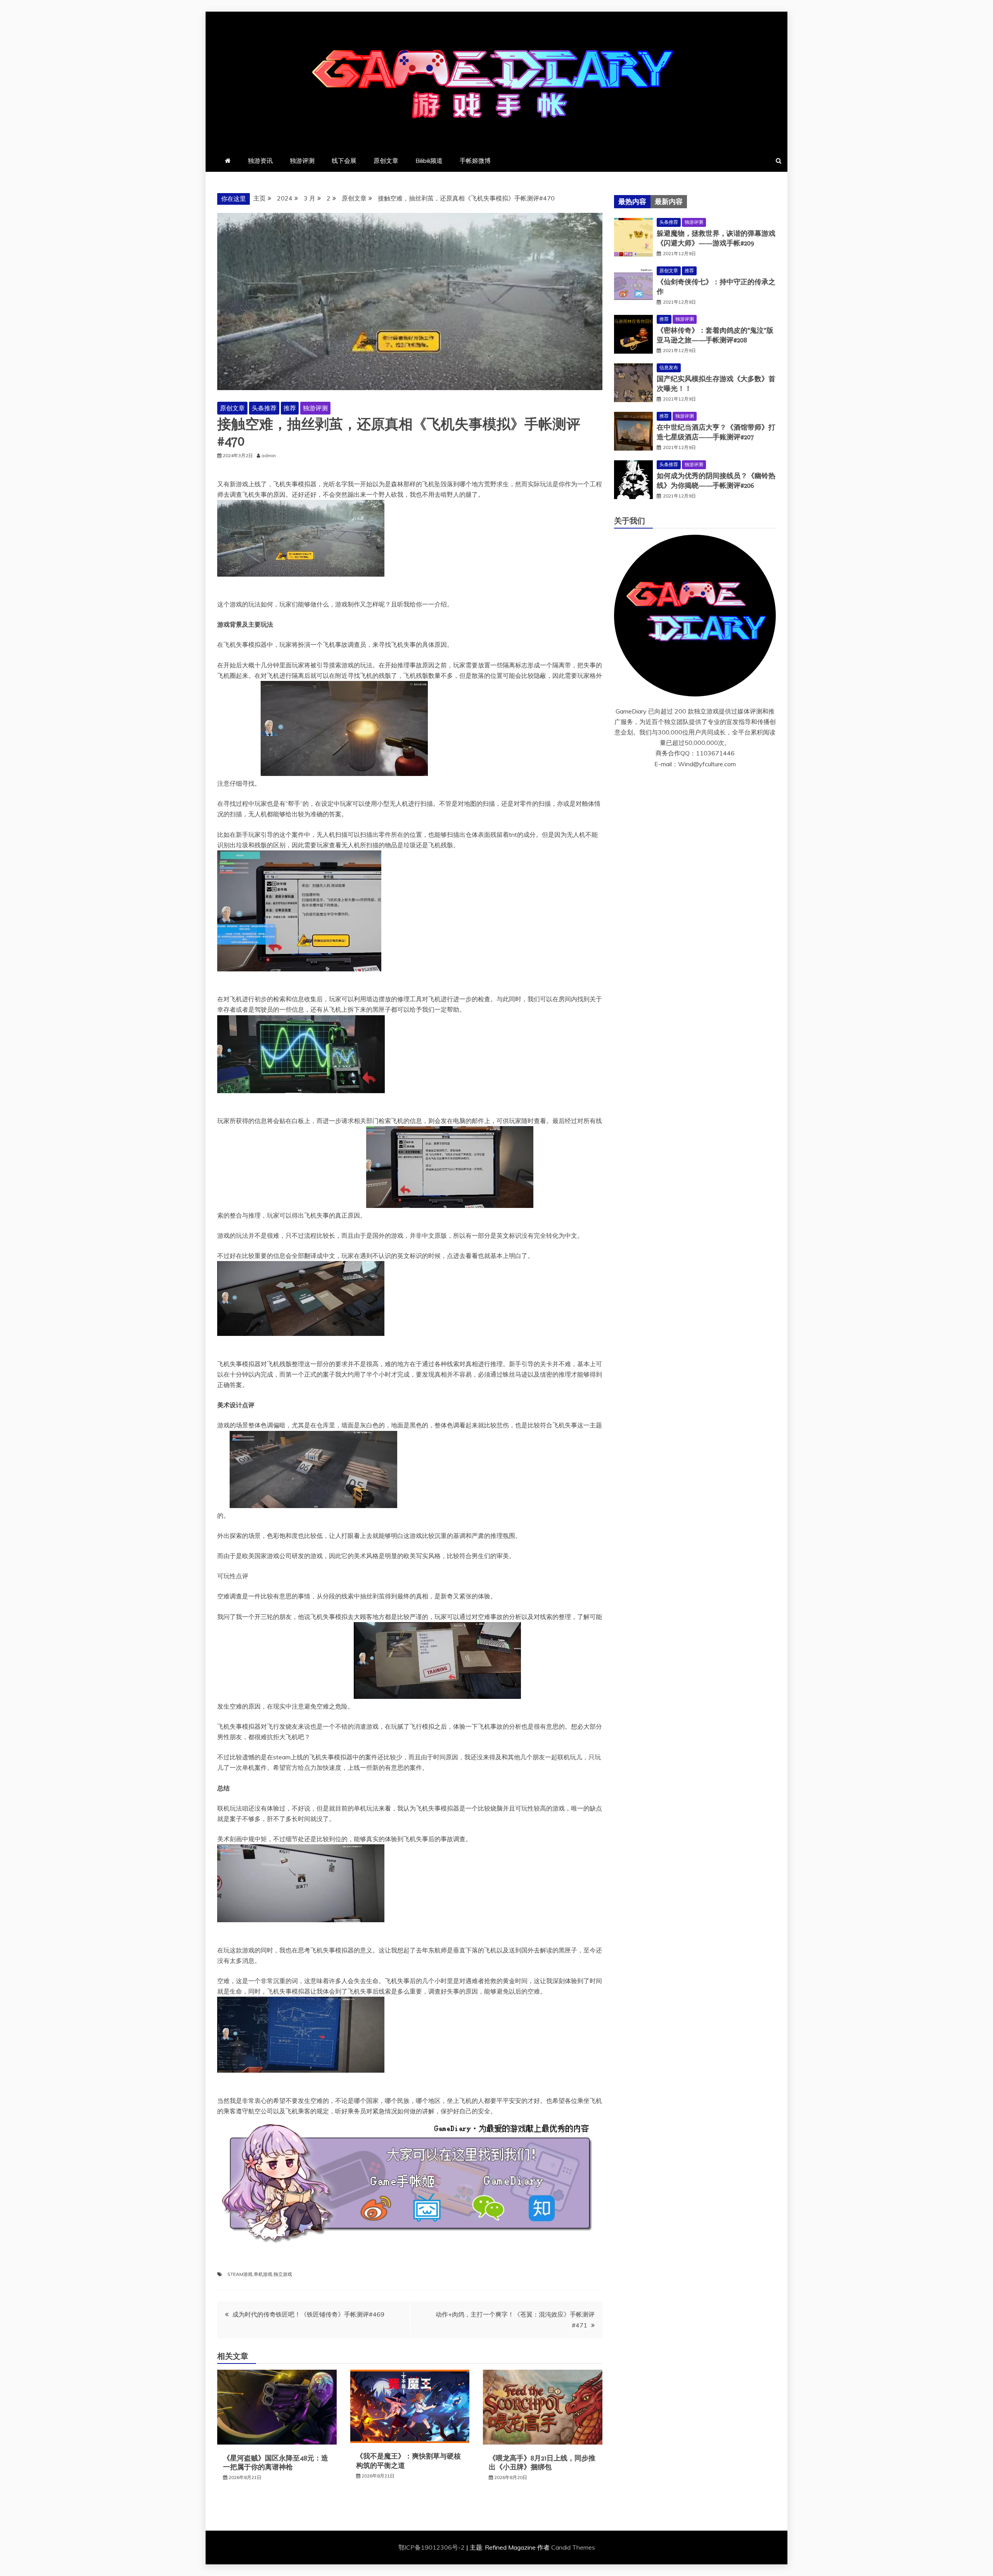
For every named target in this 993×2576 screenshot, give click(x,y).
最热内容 (632, 202)
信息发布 (669, 367)
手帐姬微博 (475, 161)
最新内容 (669, 202)
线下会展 (344, 161)
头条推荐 (264, 408)
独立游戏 (283, 2274)
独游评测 (302, 161)
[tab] (632, 202)
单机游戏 (263, 2274)
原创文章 (386, 161)
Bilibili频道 (429, 161)
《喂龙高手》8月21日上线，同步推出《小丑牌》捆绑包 (542, 2463)
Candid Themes (573, 2547)
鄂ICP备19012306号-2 (432, 2547)
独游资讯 (260, 161)
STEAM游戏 (240, 2274)
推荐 (290, 408)
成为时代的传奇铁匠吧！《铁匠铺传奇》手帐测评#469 (308, 2314)
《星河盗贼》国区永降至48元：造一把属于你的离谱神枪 (276, 2463)
